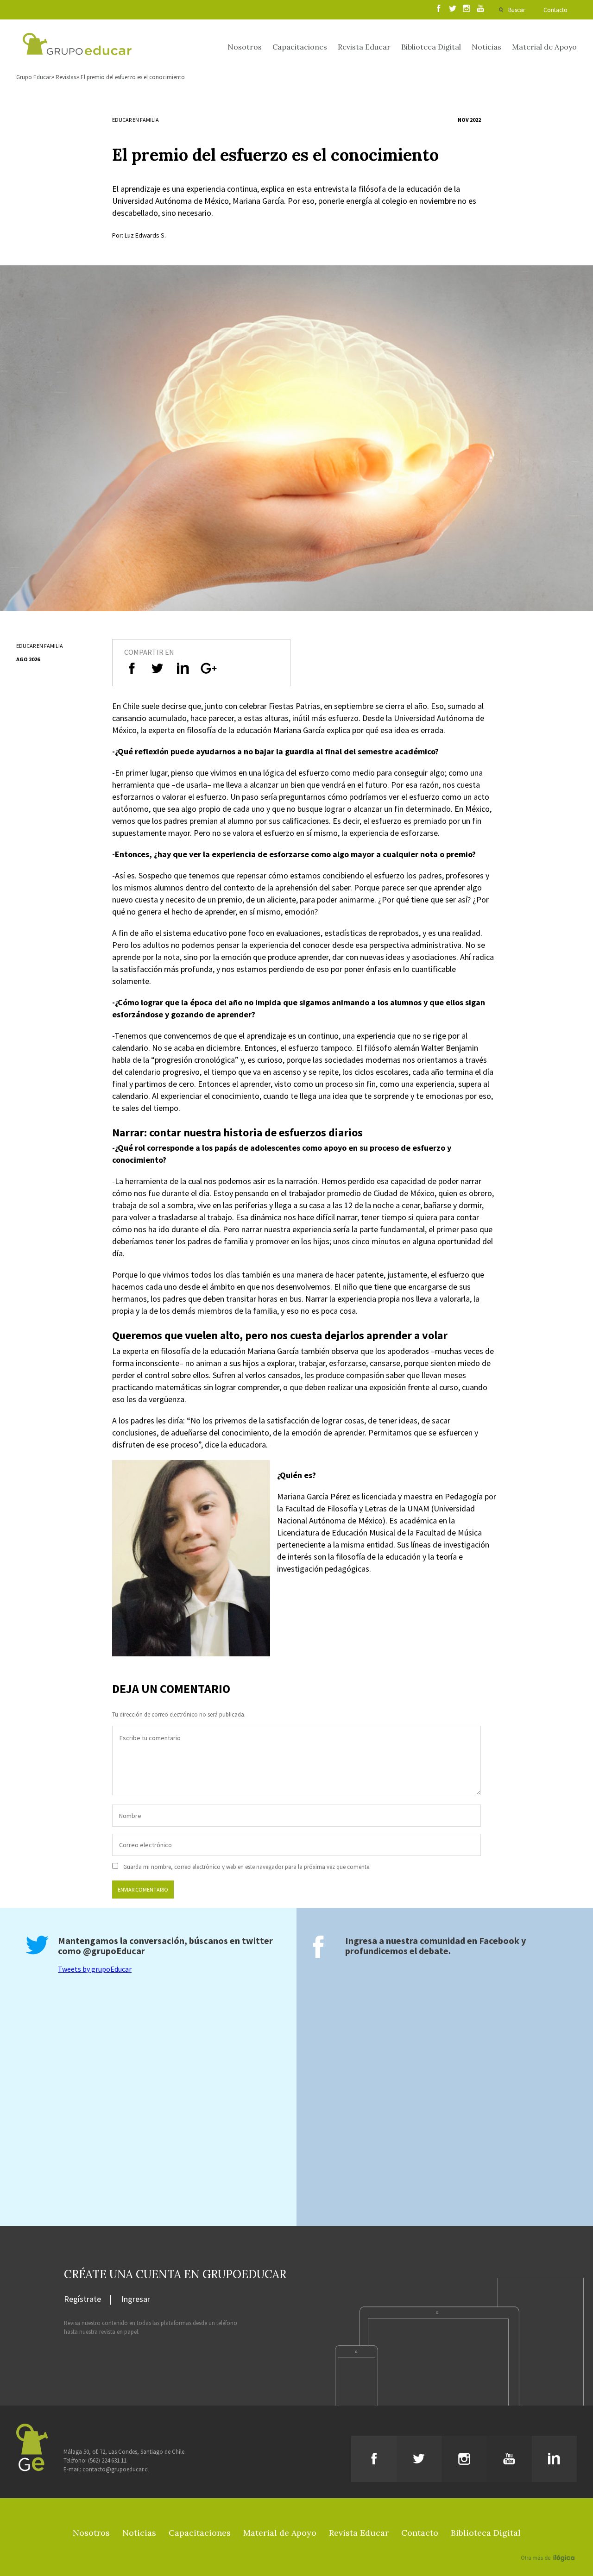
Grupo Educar (34, 77)
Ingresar (136, 2300)
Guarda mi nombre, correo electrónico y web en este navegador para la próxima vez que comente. (247, 1867)
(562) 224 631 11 (107, 2460)
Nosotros (245, 47)
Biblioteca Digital (431, 47)
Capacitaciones (300, 47)
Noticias (486, 47)
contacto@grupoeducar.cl (116, 2469)
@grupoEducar (114, 1951)
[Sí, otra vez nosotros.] (549, 2545)
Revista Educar (364, 47)
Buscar (517, 10)
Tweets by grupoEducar (95, 1969)
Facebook (499, 1940)
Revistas (66, 77)
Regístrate (82, 2300)
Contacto (555, 10)
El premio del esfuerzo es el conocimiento (133, 77)
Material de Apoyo (544, 47)
